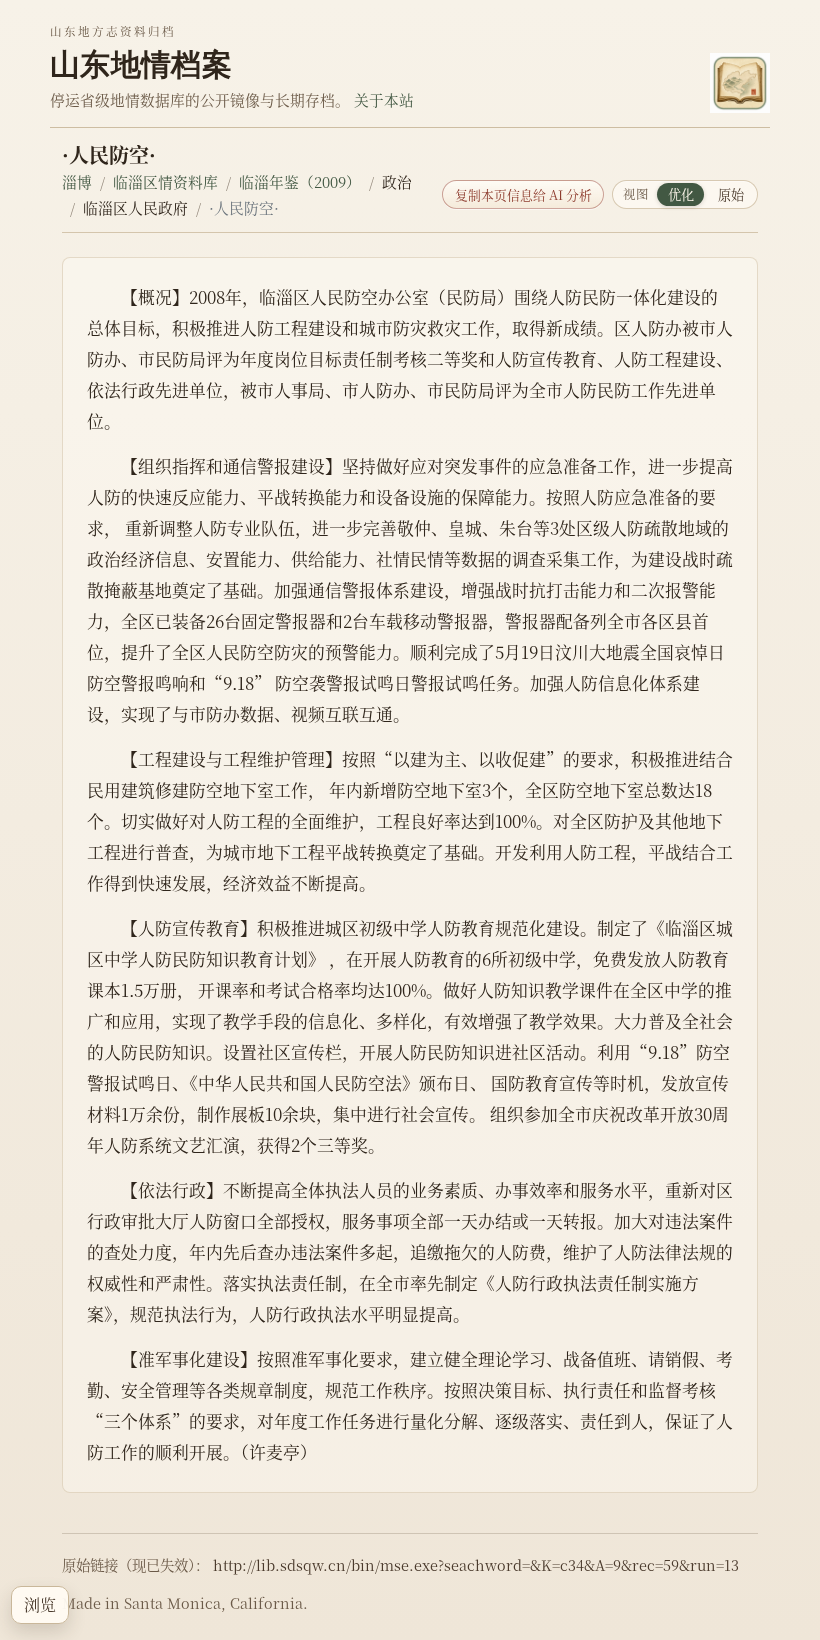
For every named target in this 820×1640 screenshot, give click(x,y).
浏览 (40, 1604)
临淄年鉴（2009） (300, 181)
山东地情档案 (141, 64)
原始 (731, 194)
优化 (681, 194)
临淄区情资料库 (165, 181)
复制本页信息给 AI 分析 (523, 194)
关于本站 (384, 99)
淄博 (77, 181)
